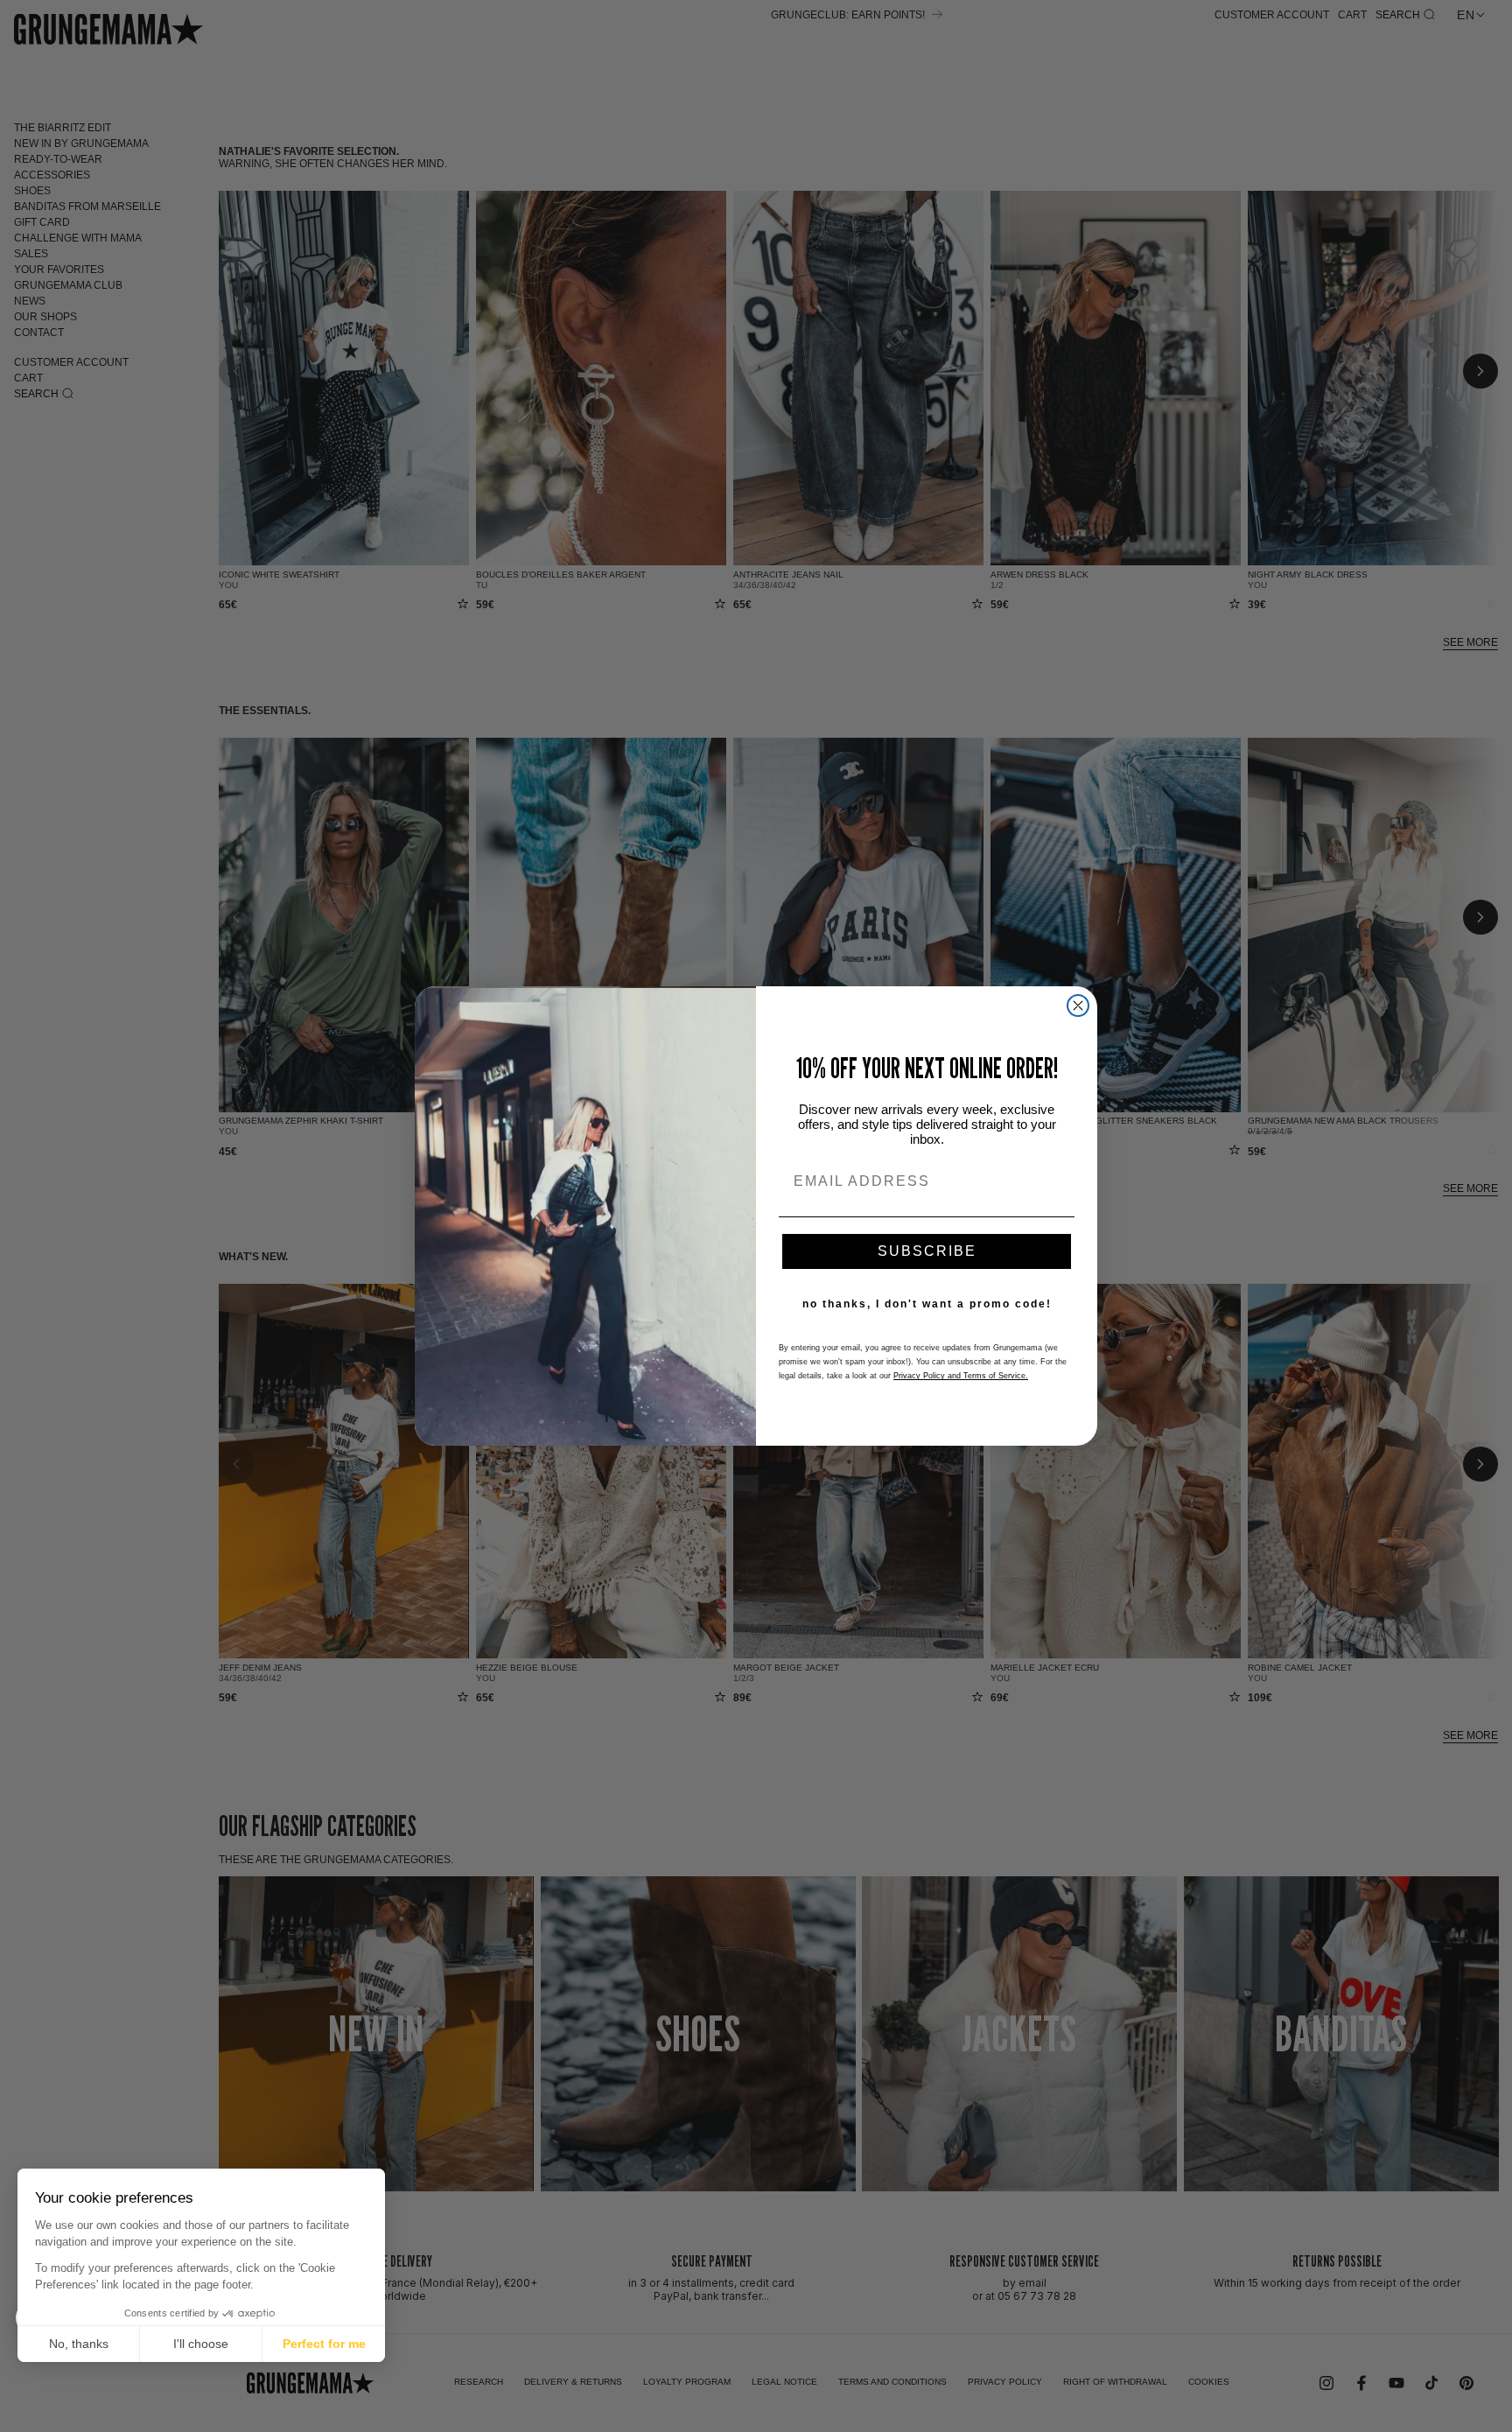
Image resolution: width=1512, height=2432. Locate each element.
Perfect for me (324, 2344)
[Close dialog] (1078, 1006)
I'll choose (201, 2344)
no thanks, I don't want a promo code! (927, 1304)
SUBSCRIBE (927, 1251)
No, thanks (79, 2344)
